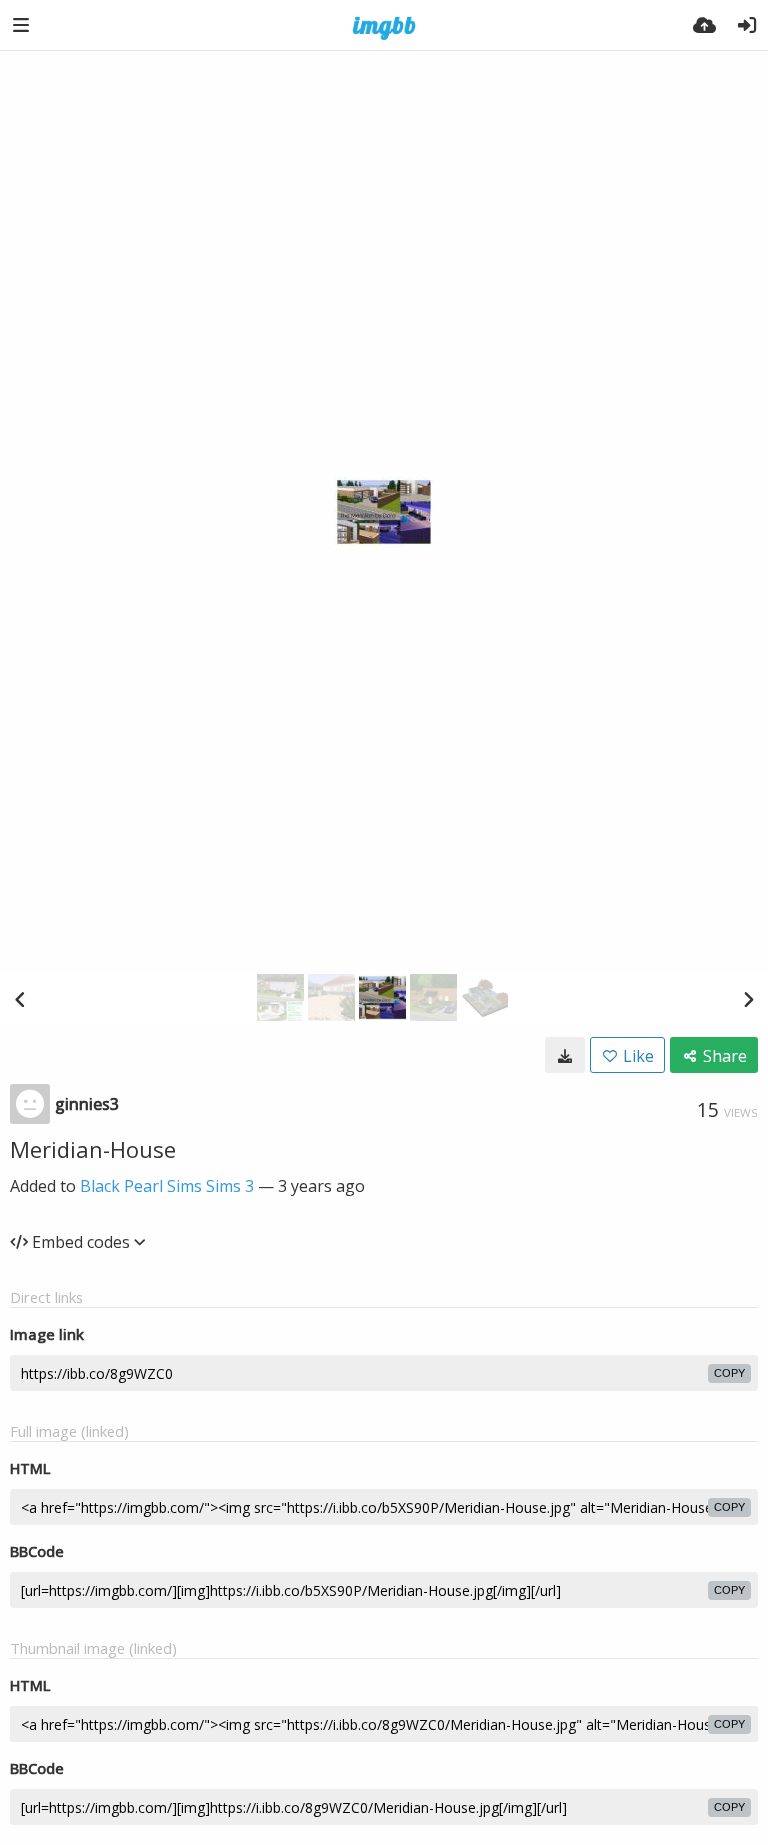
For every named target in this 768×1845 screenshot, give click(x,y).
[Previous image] (20, 999)
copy (729, 1373)
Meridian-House (93, 1149)
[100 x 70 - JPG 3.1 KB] (565, 1055)
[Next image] (748, 999)
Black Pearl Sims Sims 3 (167, 1186)
